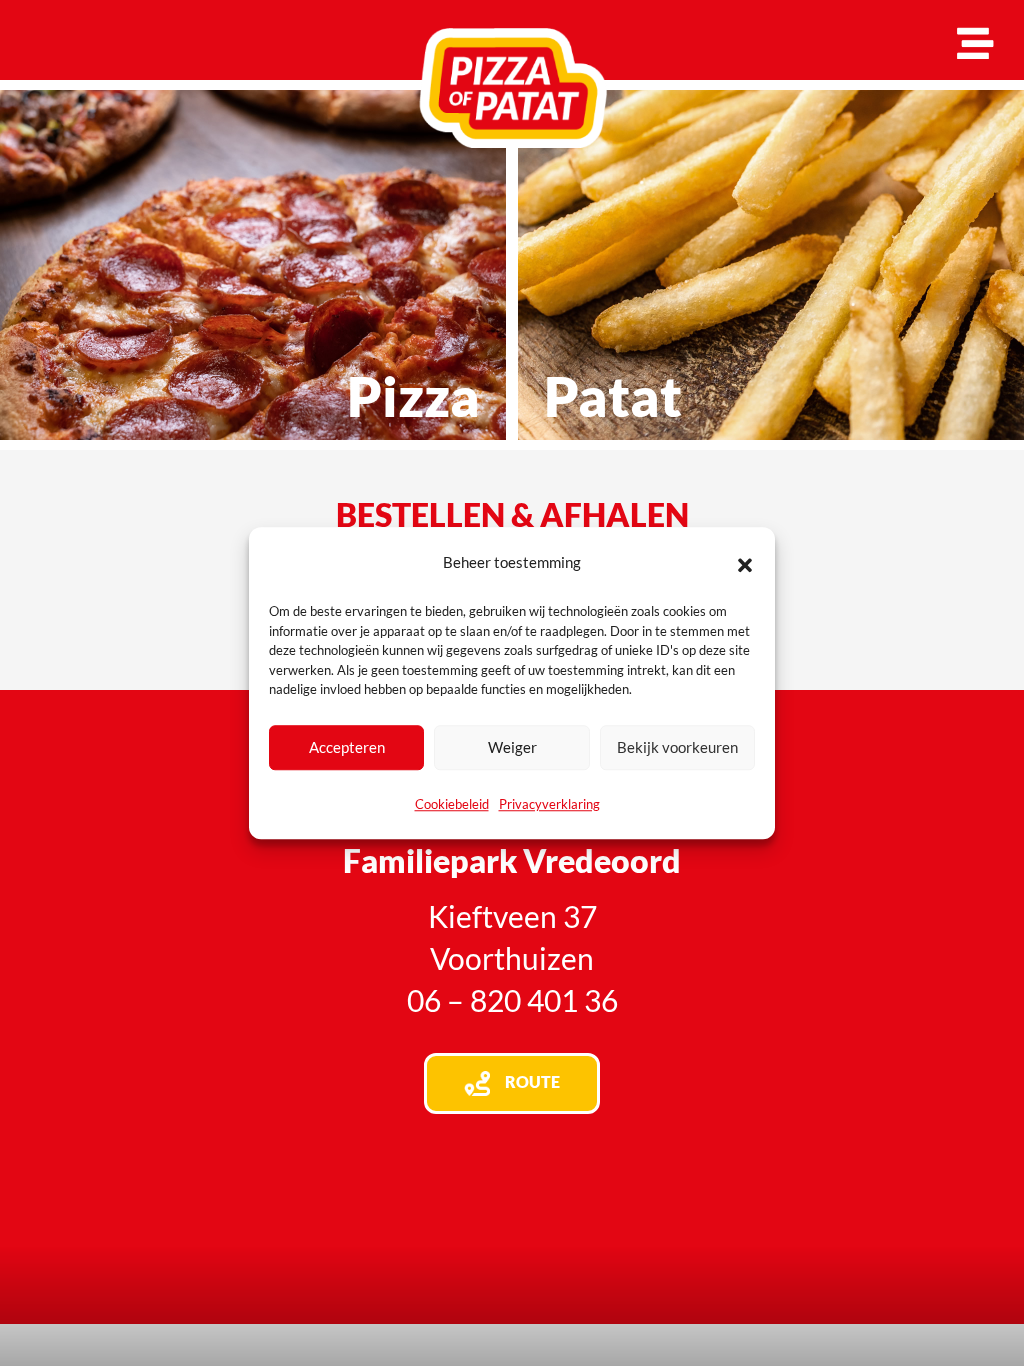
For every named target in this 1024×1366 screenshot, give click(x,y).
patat (613, 396)
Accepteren (347, 747)
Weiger (512, 747)
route (532, 1081)
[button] (745, 562)
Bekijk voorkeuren (677, 747)
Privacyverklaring (549, 804)
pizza (413, 396)
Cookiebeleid (452, 804)
